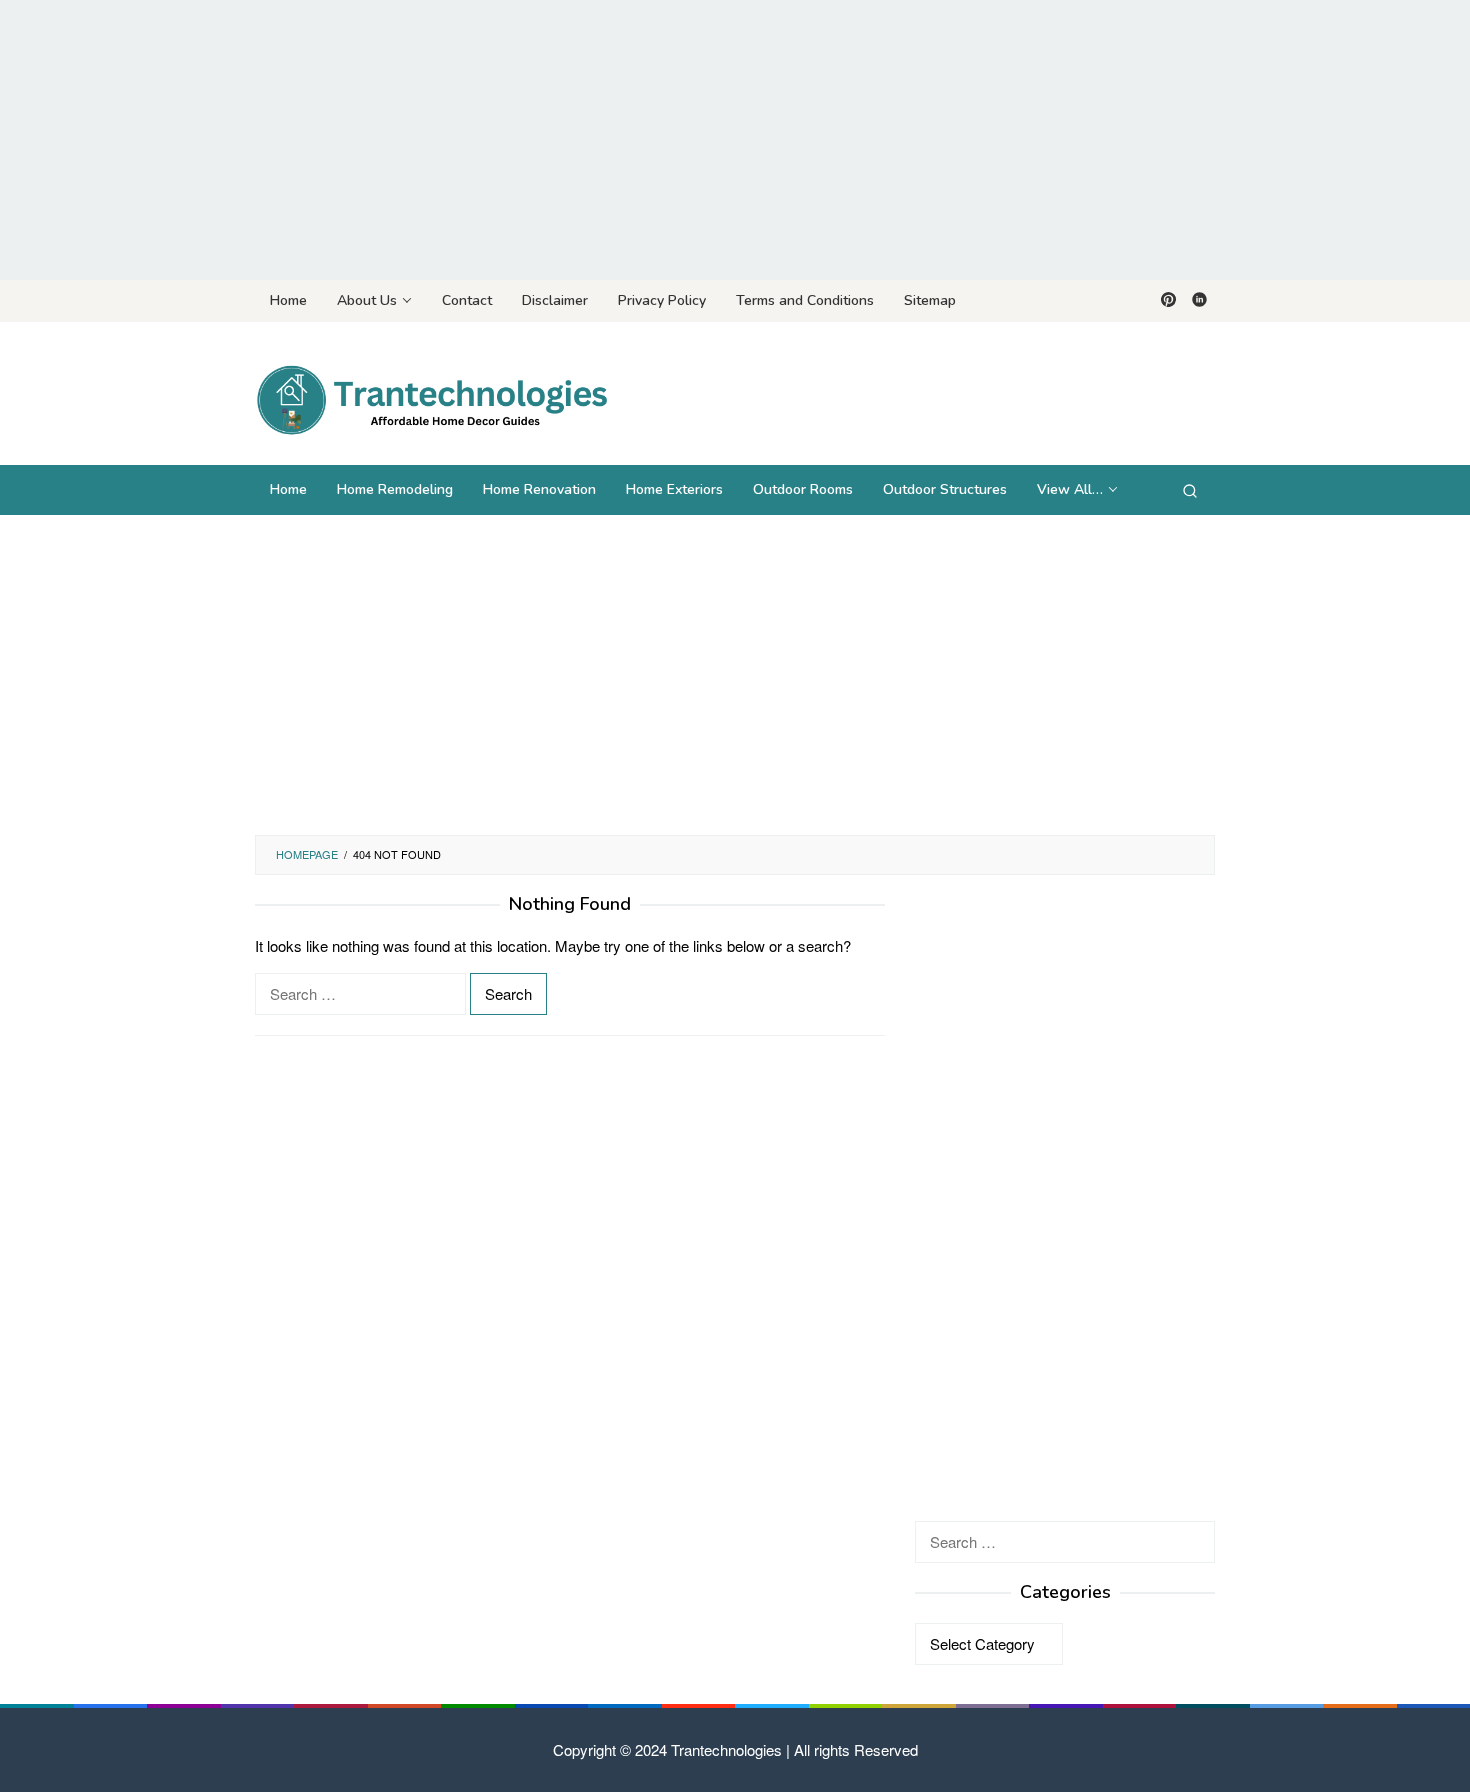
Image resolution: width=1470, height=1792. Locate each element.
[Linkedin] (1199, 301)
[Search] (1190, 490)
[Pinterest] (1168, 301)
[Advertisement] (735, 140)
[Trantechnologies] (431, 398)
